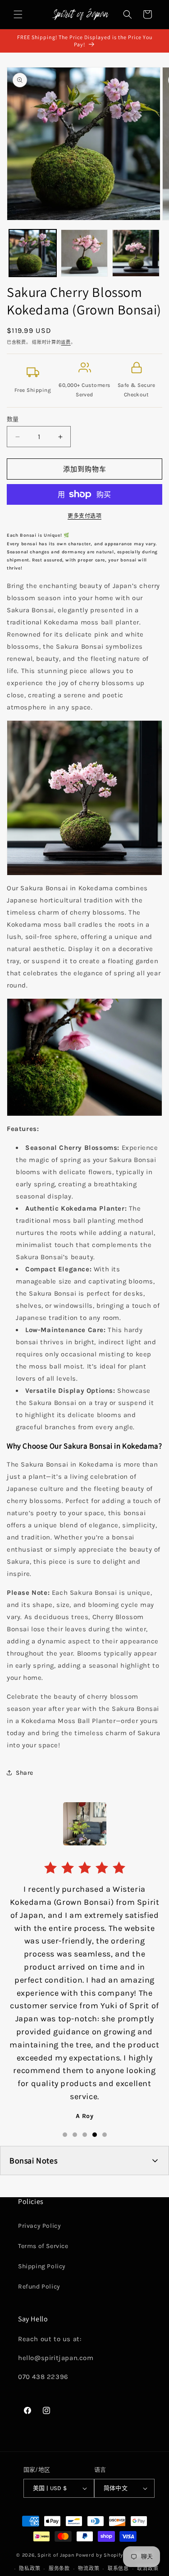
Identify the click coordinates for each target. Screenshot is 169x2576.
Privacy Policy (39, 2226)
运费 (66, 342)
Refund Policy (39, 2287)
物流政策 (89, 2569)
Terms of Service (43, 2246)
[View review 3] (85, 2135)
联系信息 (118, 2569)
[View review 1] (65, 2135)
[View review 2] (75, 2135)
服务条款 (59, 2569)
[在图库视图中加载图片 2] (84, 253)
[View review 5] (105, 2135)
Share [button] (25, 1773)
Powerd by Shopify (99, 2555)
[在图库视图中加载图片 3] (136, 253)
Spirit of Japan (56, 2555)
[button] (18, 14)
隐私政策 (30, 2569)
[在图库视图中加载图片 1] (33, 253)
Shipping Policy (42, 2266)
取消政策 (148, 2569)
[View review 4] (95, 2135)
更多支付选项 (84, 516)
